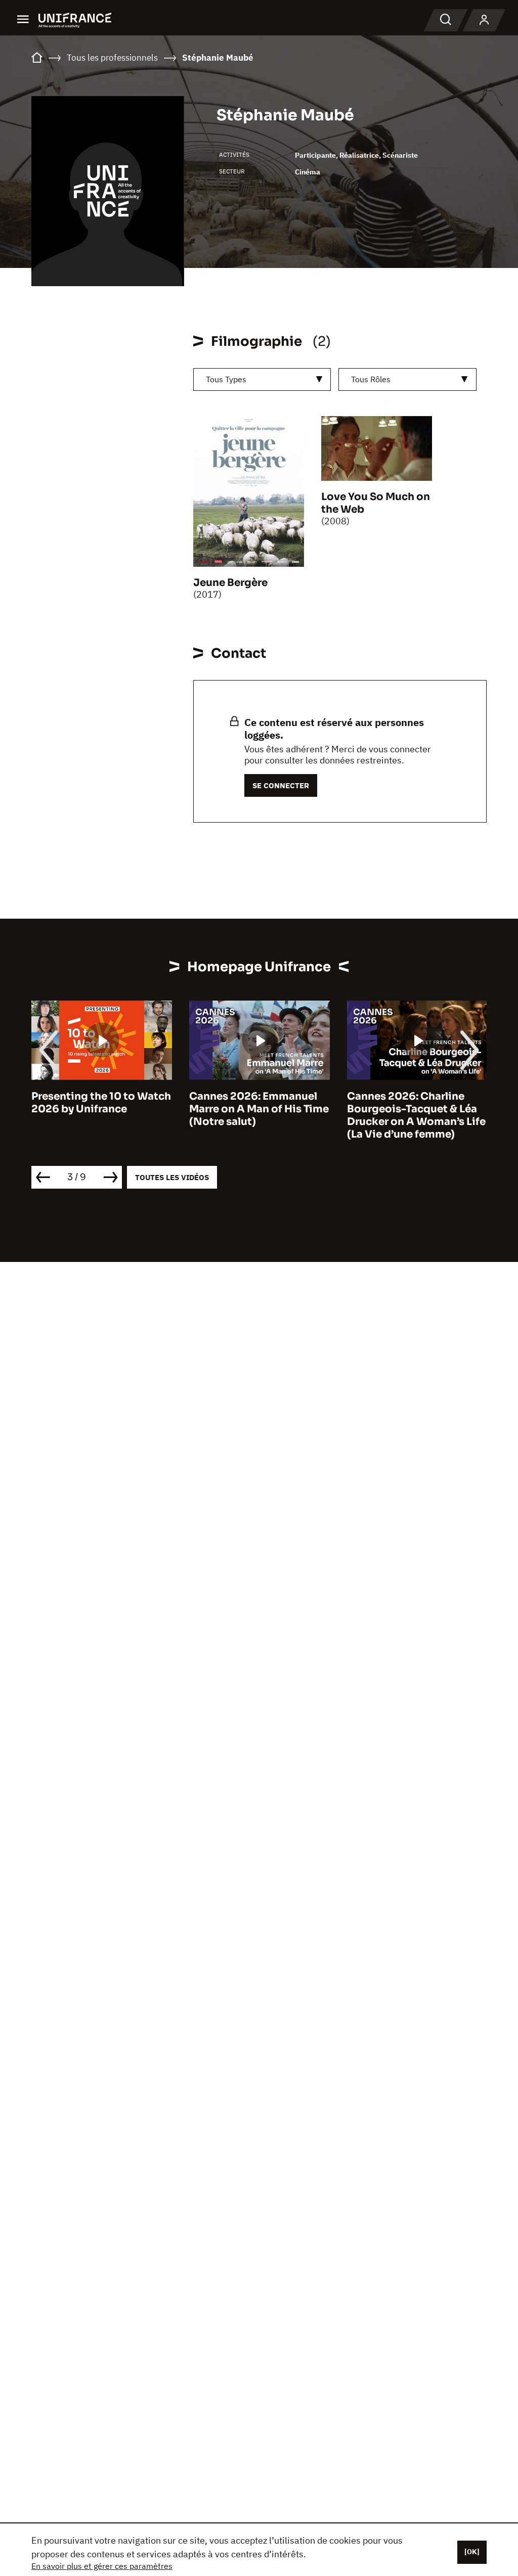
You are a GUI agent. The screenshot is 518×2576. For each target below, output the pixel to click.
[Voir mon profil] (484, 20)
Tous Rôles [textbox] (371, 379)
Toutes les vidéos (172, 1177)
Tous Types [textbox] (226, 379)
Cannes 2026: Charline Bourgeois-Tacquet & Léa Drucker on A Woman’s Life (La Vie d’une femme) (416, 1115)
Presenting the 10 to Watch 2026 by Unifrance (101, 1103)
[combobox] (262, 379)
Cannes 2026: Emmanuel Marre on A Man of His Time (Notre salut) (259, 1109)
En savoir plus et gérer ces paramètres (102, 2566)
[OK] (472, 2552)
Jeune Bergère (230, 583)
